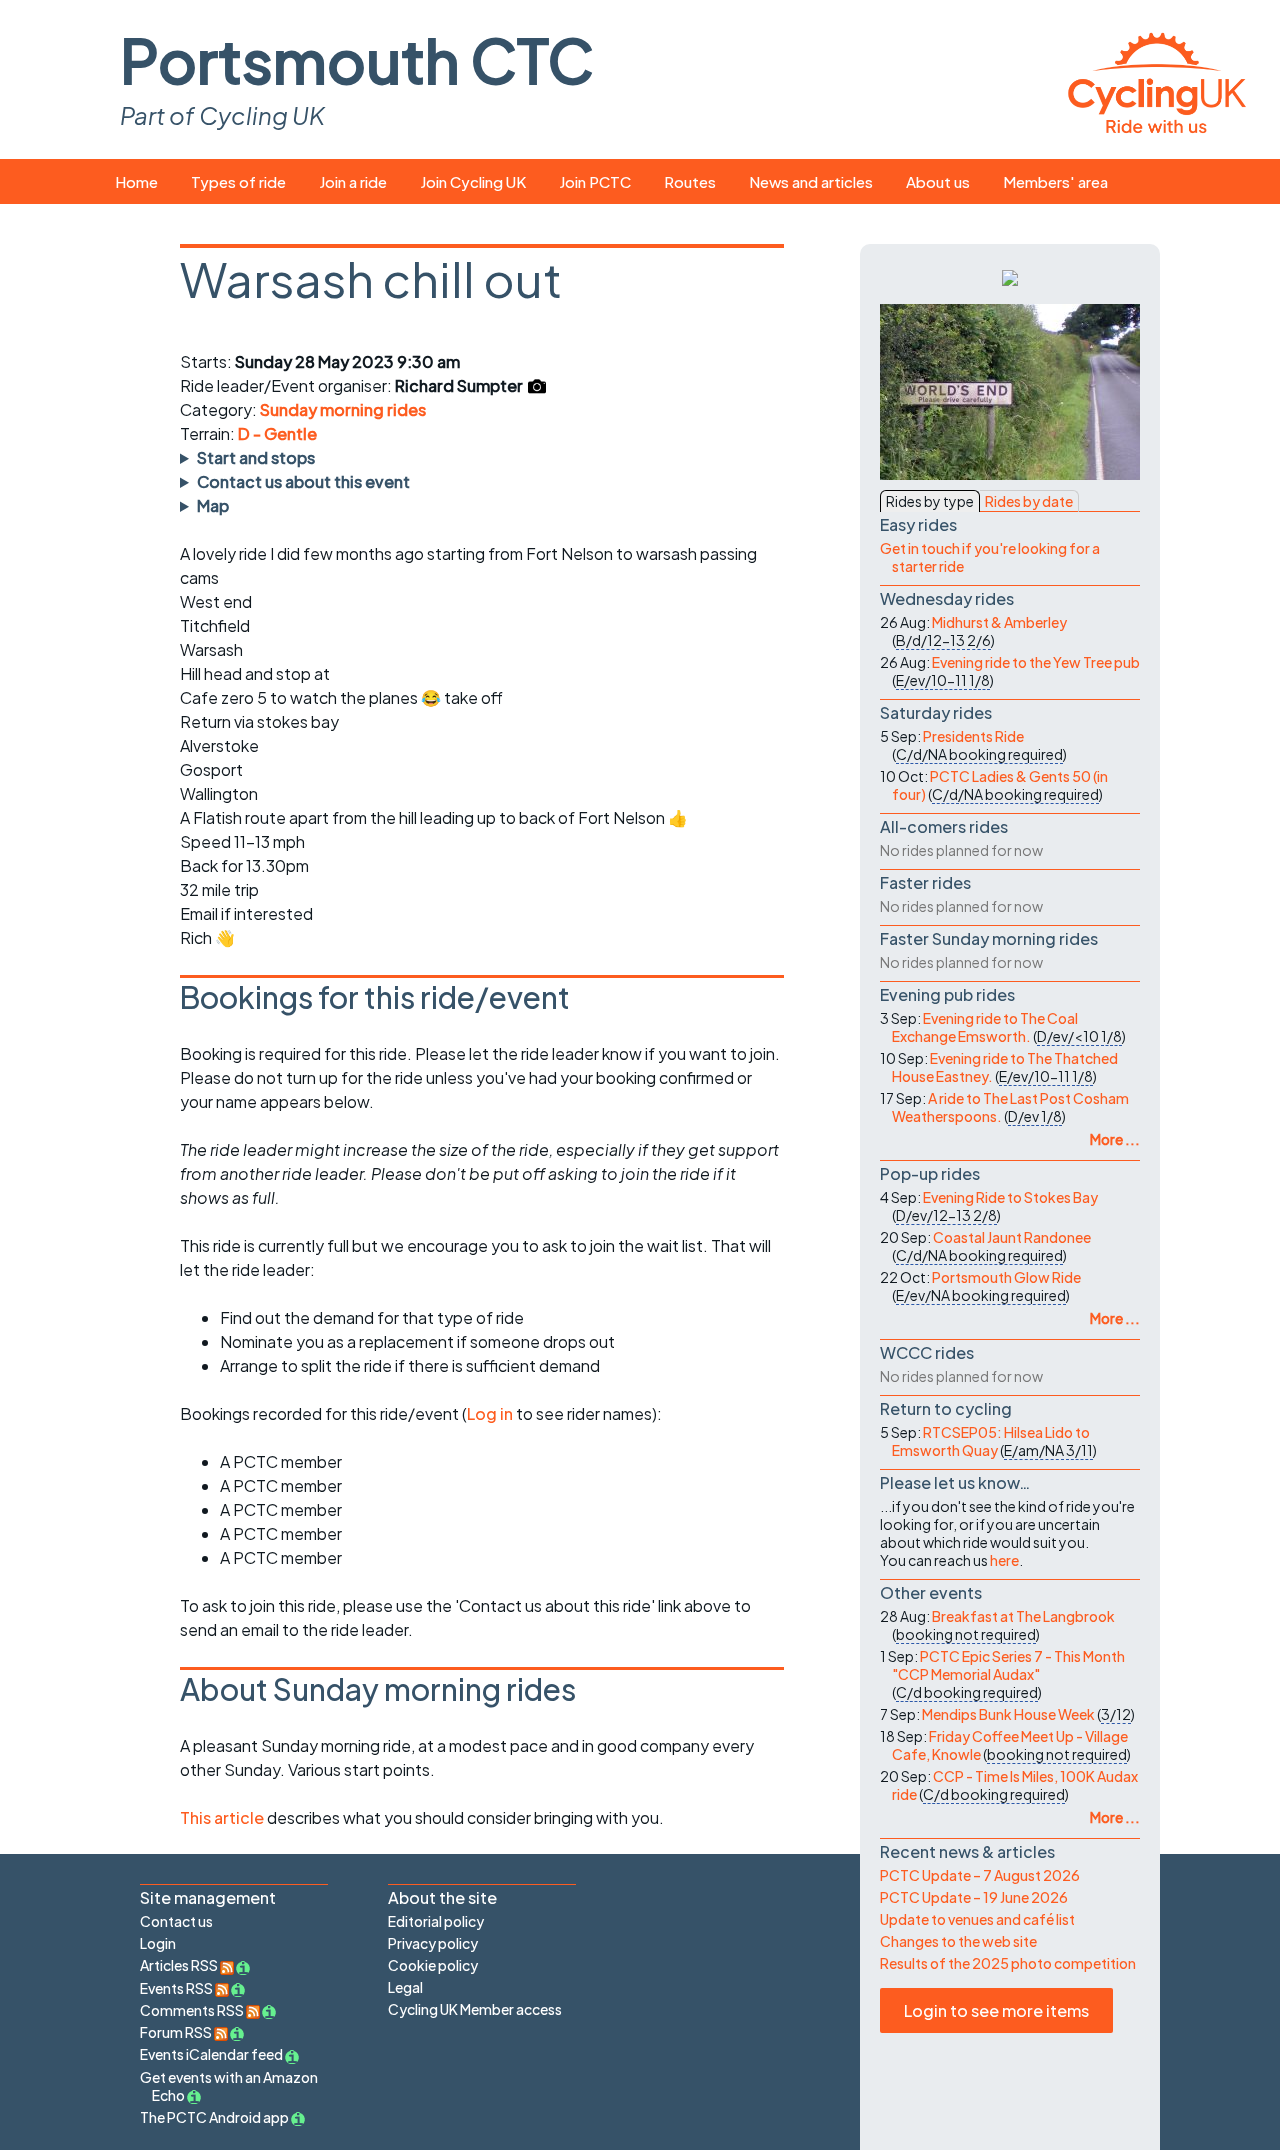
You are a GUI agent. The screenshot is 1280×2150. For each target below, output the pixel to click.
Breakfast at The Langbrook (1023, 1616)
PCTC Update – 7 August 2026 (980, 1875)
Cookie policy (433, 1965)
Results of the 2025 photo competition (1008, 1963)
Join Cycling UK (473, 181)
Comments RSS (193, 2010)
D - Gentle (277, 433)
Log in (490, 1413)
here (1004, 1560)
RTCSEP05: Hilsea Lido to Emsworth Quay (991, 1441)
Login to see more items (996, 2010)
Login (158, 1943)
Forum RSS (177, 2032)
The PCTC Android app (214, 2117)
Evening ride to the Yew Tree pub (1036, 662)
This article (223, 1817)
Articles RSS (180, 1965)
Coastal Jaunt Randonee (1012, 1237)
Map (213, 505)
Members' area (1055, 181)
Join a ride (353, 181)
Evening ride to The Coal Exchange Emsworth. (985, 1027)
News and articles (811, 181)
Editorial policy (436, 1921)
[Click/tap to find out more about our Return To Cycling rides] (1010, 276)
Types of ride (238, 181)
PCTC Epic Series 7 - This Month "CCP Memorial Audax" (1008, 1665)
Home (136, 181)
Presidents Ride (973, 736)
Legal (405, 1987)
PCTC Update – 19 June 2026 (974, 1897)
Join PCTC (595, 181)
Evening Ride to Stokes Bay (1010, 1197)
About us (938, 181)
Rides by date (1029, 501)
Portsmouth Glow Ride (1006, 1277)
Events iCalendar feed (211, 2054)
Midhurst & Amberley (999, 622)
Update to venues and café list (977, 1919)
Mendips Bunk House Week (1008, 1714)
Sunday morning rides (343, 409)
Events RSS (177, 1988)
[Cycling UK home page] (1157, 79)
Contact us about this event (303, 481)
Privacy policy (433, 1943)
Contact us (176, 1921)
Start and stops (256, 457)
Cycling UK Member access (475, 2009)
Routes (690, 181)
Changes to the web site (958, 1941)
